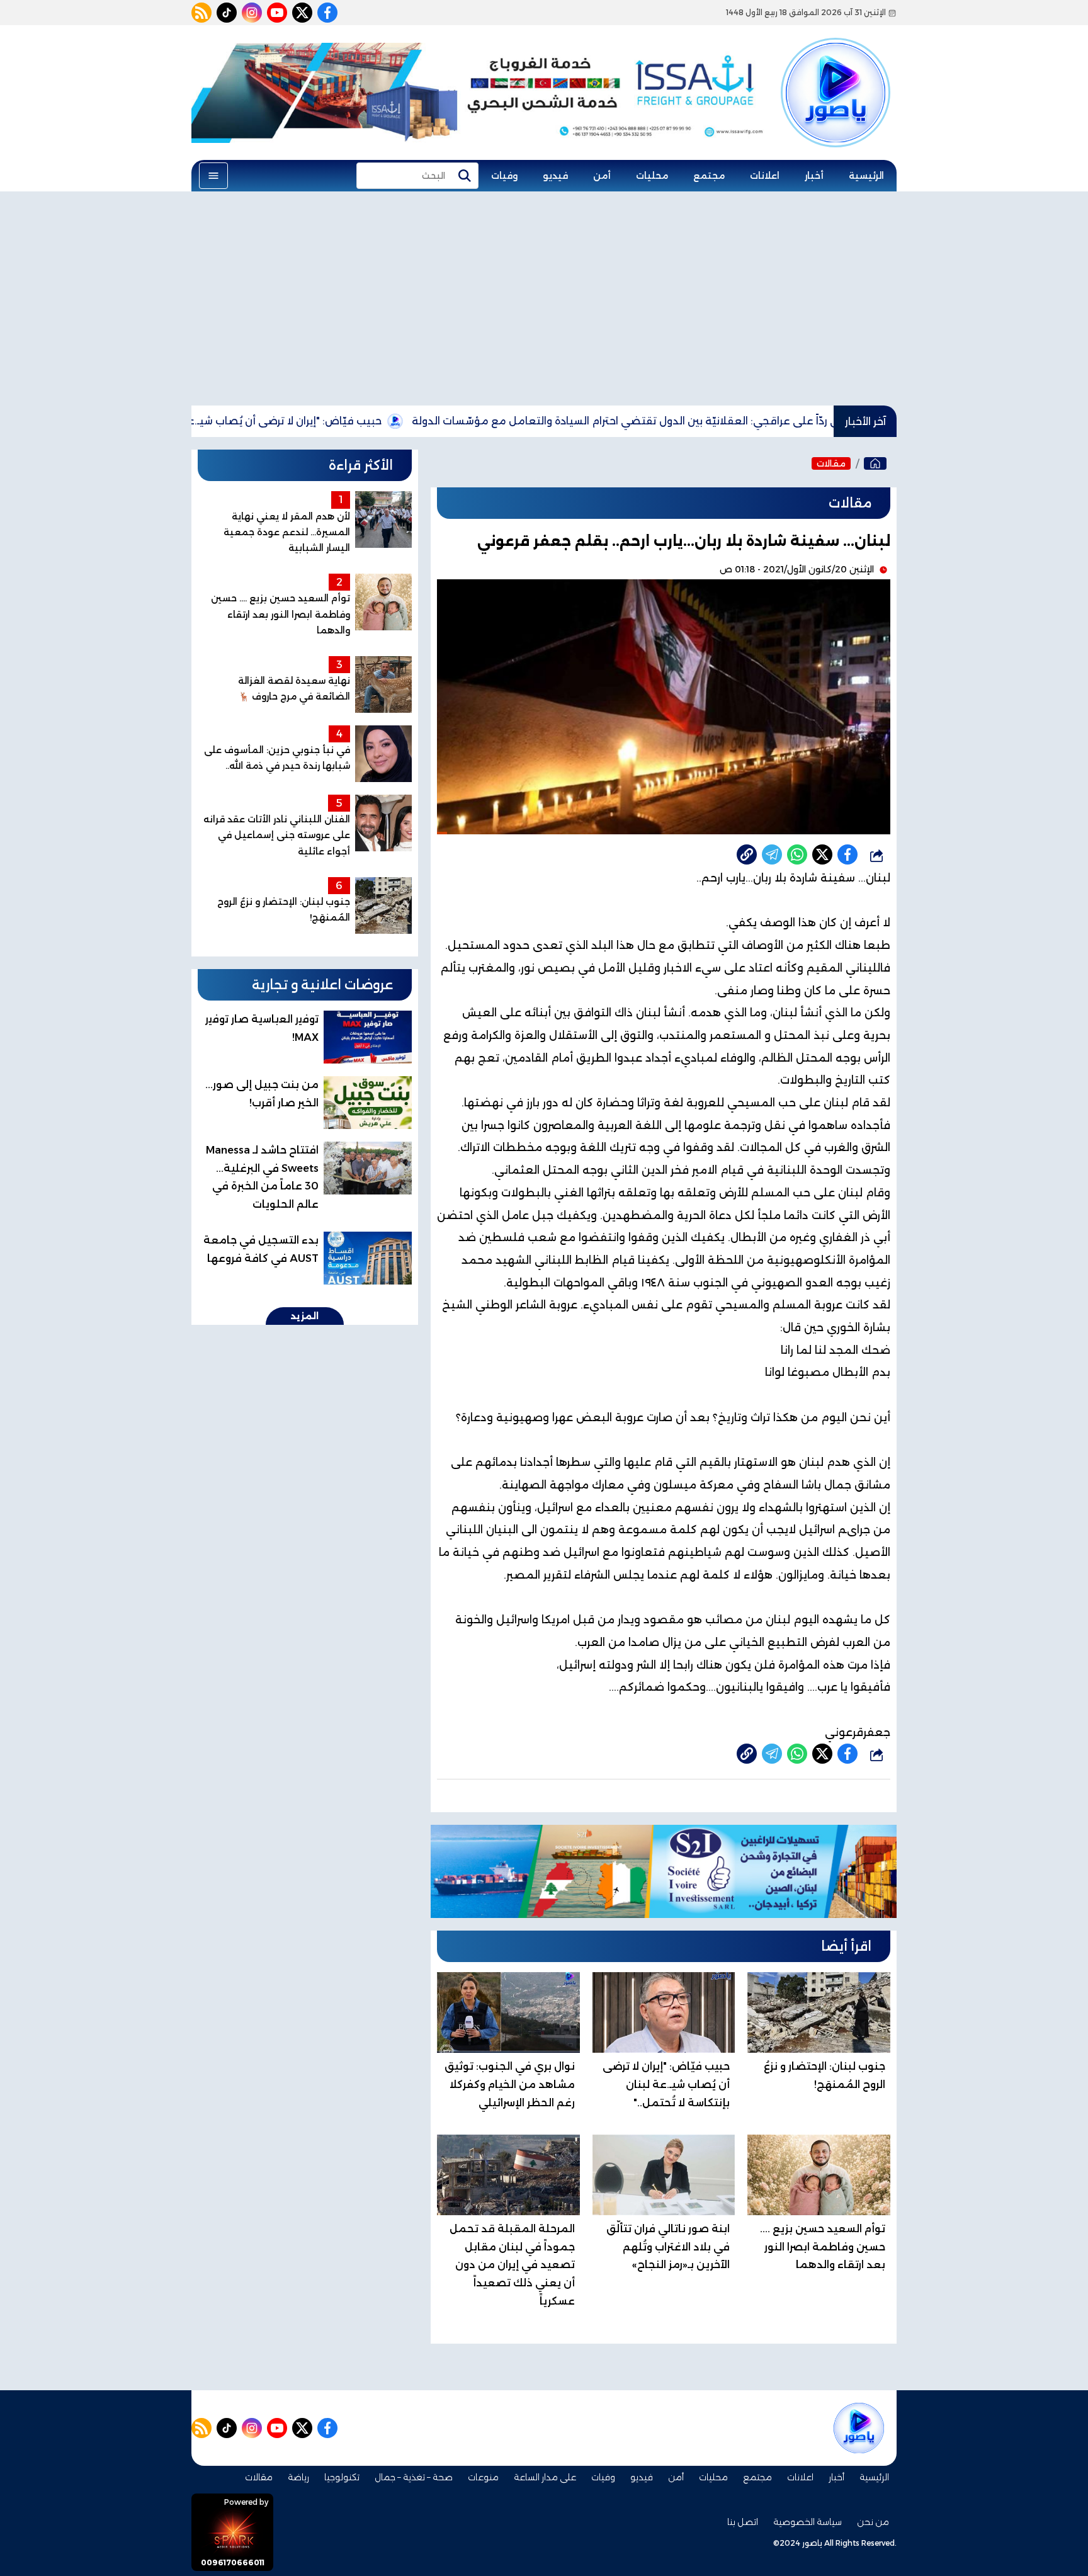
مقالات (831, 463)
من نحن (873, 2522)
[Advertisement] (544, 298)
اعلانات (765, 176)
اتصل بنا (743, 2522)
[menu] (213, 176)
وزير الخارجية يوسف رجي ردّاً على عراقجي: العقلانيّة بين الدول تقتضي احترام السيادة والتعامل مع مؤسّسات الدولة (760, 421)
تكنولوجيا (342, 2477)
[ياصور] (836, 71)
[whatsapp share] (797, 854)
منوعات (483, 2477)
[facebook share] (847, 854)
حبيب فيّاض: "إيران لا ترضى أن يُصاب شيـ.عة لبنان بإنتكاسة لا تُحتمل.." (305, 421)
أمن (602, 176)
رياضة (298, 2477)
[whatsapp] (747, 854)
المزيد (305, 1316)
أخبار (814, 176)
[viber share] (772, 854)
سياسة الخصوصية (807, 2522)
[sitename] (859, 2428)
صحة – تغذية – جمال (414, 2477)
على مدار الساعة (545, 2477)
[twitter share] (822, 854)
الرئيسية (866, 176)
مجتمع (709, 176)
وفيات (504, 176)
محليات (652, 176)
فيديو (555, 176)
